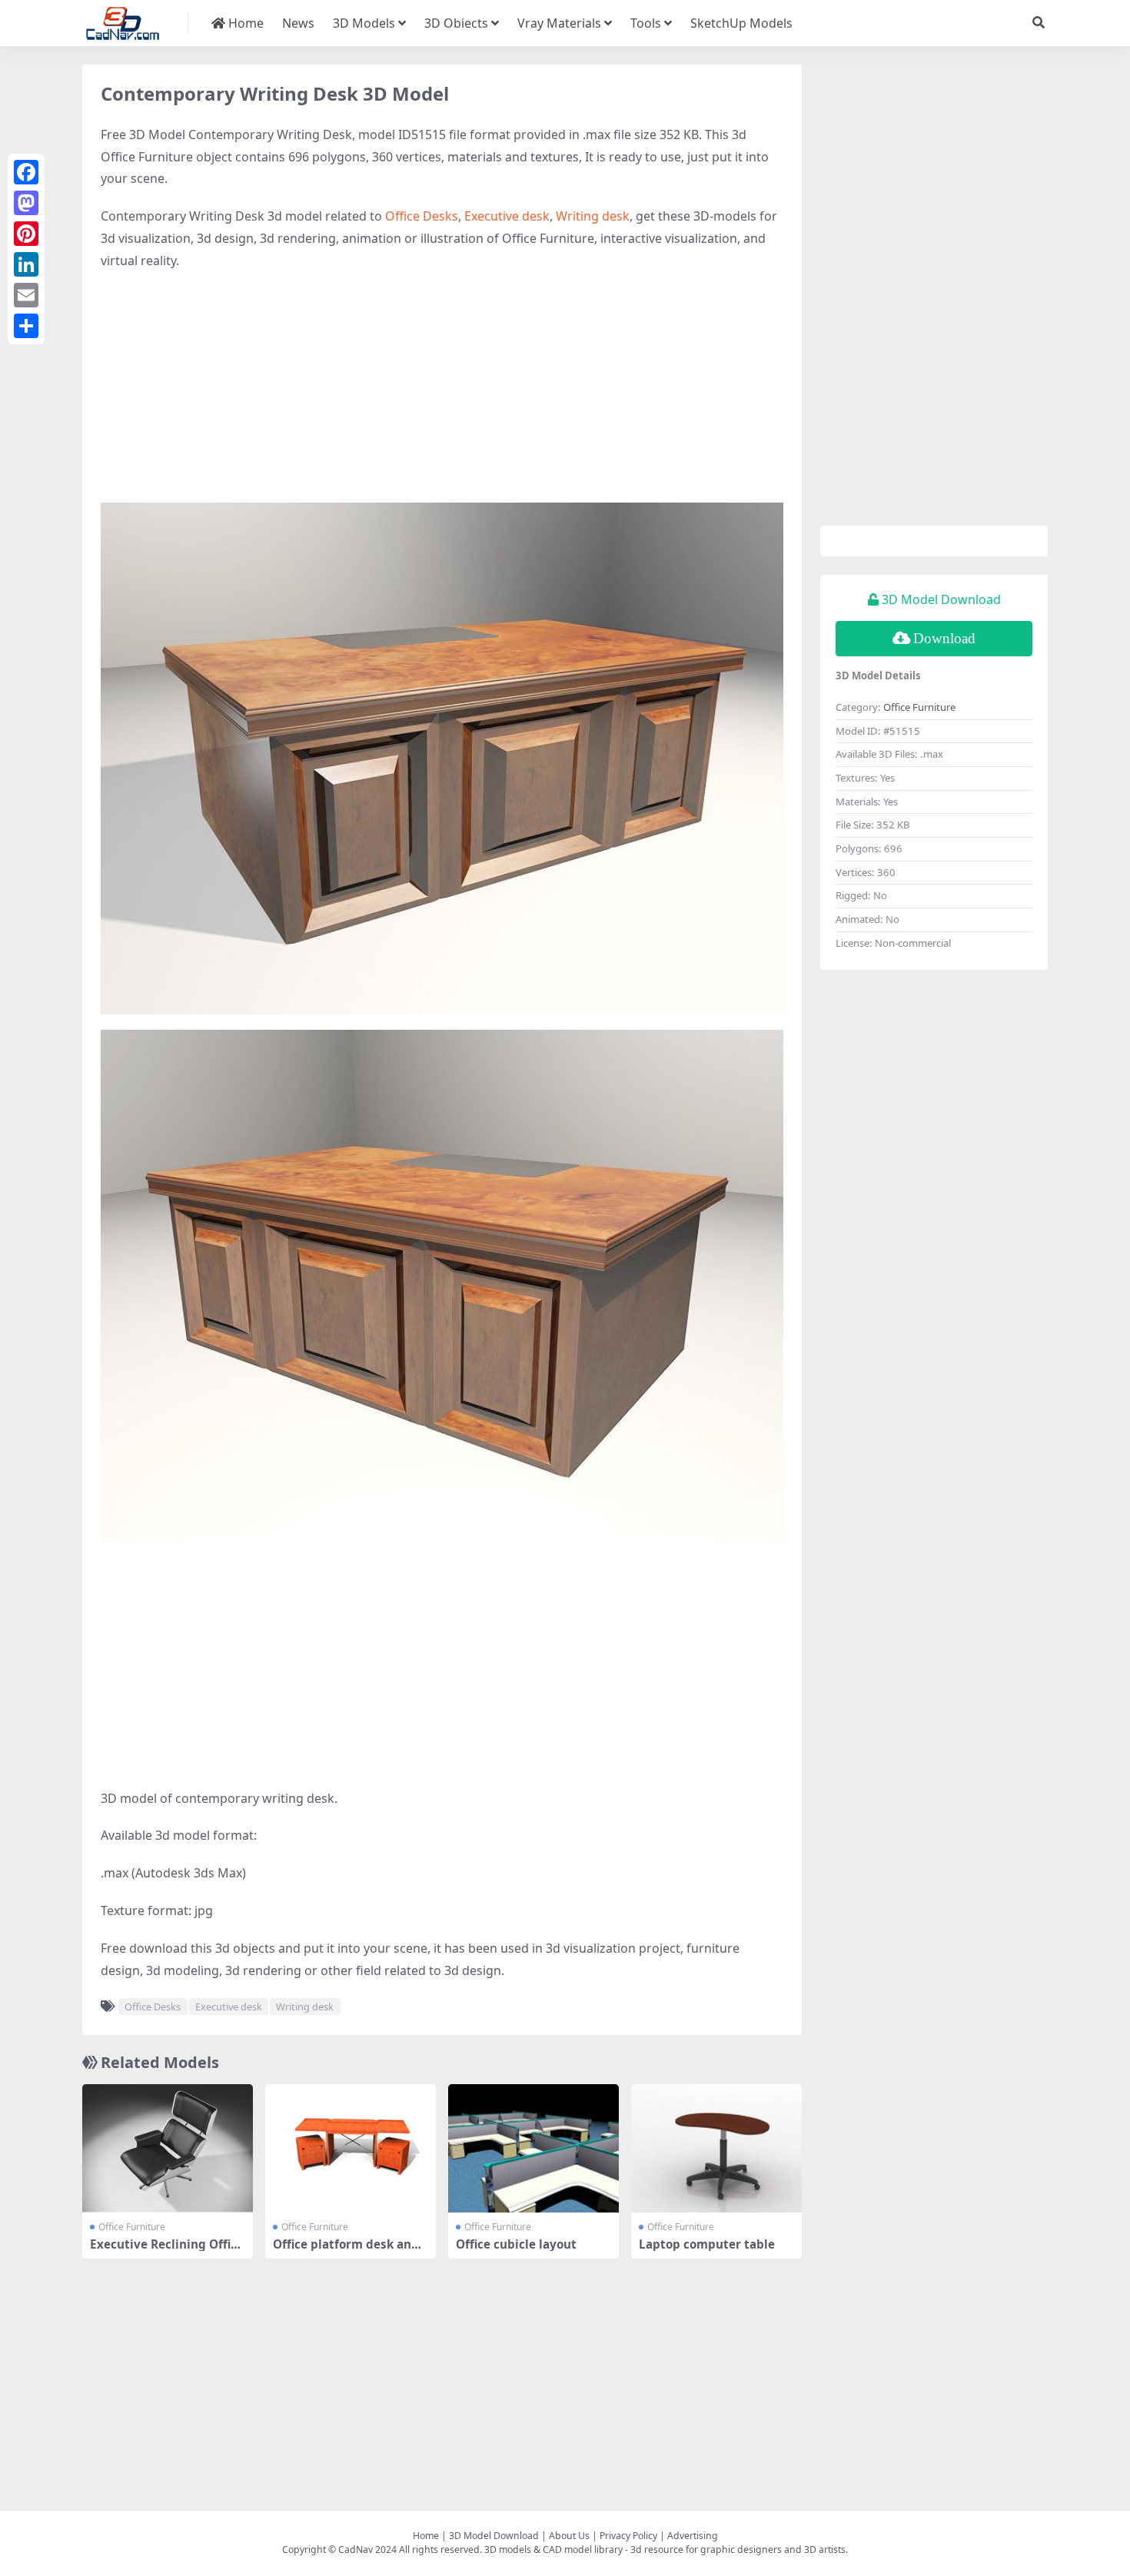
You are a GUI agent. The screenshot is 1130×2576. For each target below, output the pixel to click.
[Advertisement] (442, 395)
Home (244, 23)
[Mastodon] (26, 203)
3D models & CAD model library (553, 2549)
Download (944, 638)
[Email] (26, 295)
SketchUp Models (741, 23)
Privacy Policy (628, 2536)
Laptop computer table (707, 2244)
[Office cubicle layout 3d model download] (533, 2148)
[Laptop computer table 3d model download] (716, 2148)
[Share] (26, 326)
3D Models (364, 23)
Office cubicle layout (516, 2244)
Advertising (693, 2536)
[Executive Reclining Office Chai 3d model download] (168, 2148)
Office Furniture (132, 2227)
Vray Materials (559, 23)
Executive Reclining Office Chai (167, 2251)
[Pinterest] (26, 234)
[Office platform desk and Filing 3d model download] (351, 2148)
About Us (569, 2536)
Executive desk (507, 216)
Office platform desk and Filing (351, 2251)
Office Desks (422, 216)
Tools (646, 23)
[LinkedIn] (26, 264)
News (298, 23)
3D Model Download (494, 2536)
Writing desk (593, 216)
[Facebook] (26, 172)
